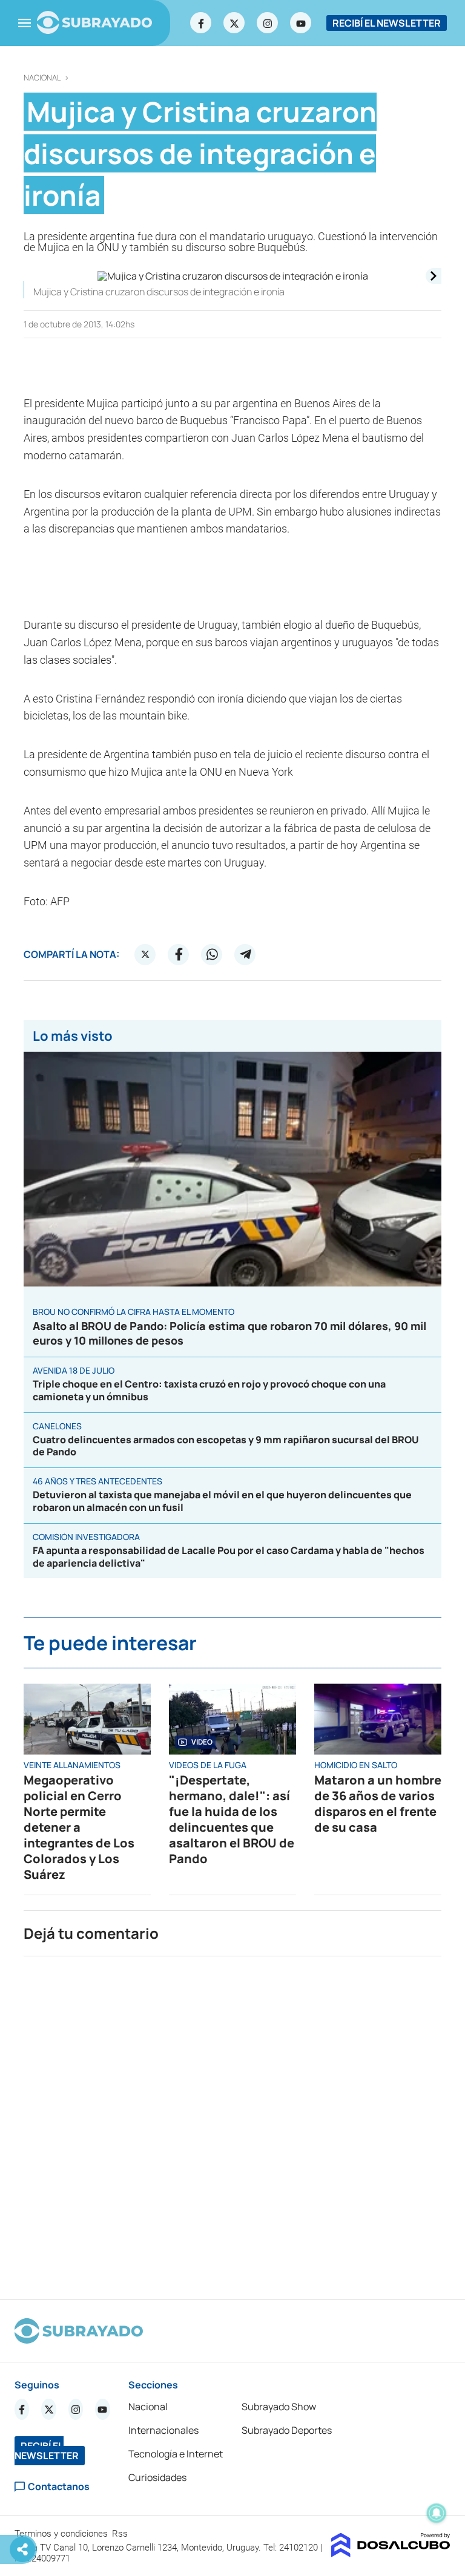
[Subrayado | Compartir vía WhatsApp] (212, 954)
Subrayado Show (279, 2407)
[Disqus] (232, 2123)
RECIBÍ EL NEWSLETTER (387, 23)
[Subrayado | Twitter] (234, 23)
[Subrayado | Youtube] (301, 23)
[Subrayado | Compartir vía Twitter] (145, 954)
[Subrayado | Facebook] (201, 23)
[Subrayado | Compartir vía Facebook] (179, 954)
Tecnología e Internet (176, 2454)
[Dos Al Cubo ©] (391, 2554)
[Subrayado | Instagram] (268, 23)
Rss (121, 2534)
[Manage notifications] (437, 2513)
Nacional (42, 78)
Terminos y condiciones (62, 2534)
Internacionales (163, 2430)
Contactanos (59, 2487)
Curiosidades (157, 2477)
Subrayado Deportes (287, 2430)
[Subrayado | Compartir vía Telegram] (245, 954)
